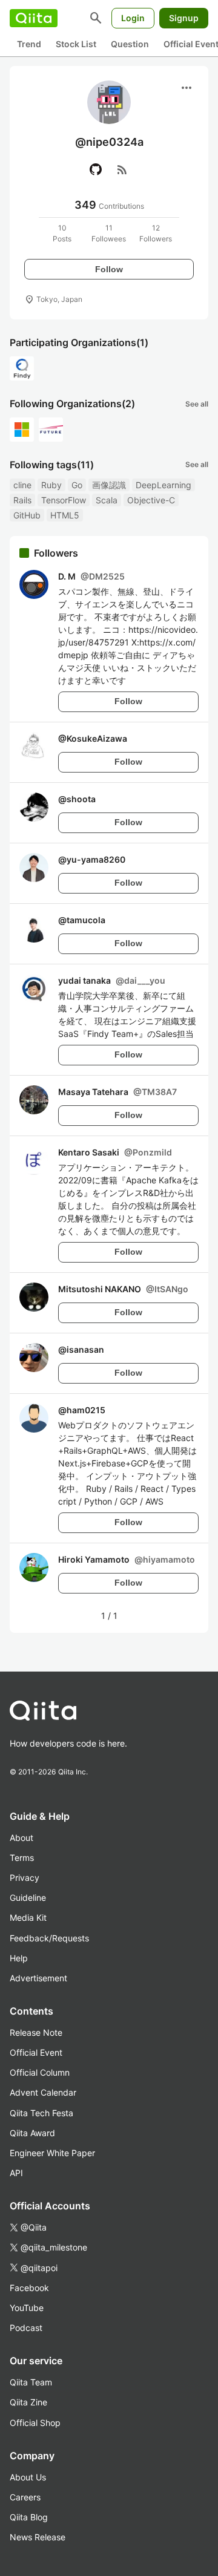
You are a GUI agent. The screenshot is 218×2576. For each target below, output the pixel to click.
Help (19, 1958)
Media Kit (28, 1917)
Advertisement (38, 1978)
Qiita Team (31, 2382)
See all (197, 404)
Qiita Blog (29, 2517)
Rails (22, 500)
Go (77, 485)
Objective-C (151, 500)
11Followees (109, 233)
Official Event (36, 2052)
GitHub (27, 515)
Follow (109, 269)
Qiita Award (32, 2133)
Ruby (51, 485)
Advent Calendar (43, 2092)
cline (22, 485)
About (21, 1838)
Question (130, 44)
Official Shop (35, 2423)
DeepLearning (163, 485)
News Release (38, 2537)
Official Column (40, 2072)
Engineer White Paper (52, 2153)
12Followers (156, 233)
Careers (25, 2497)
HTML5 (65, 515)
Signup (184, 18)
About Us (28, 2477)
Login (133, 18)
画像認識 (109, 485)
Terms (22, 1858)
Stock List (76, 44)
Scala (107, 500)
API (16, 2173)
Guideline (28, 1898)
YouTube (27, 2308)
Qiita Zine (28, 2402)
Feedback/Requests (49, 1938)
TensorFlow (64, 500)
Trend (29, 44)
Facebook (29, 2288)
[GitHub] (96, 169)
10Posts (62, 233)
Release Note (36, 2032)
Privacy (25, 1878)
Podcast (26, 2328)
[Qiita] (34, 18)
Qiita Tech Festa (41, 2113)
